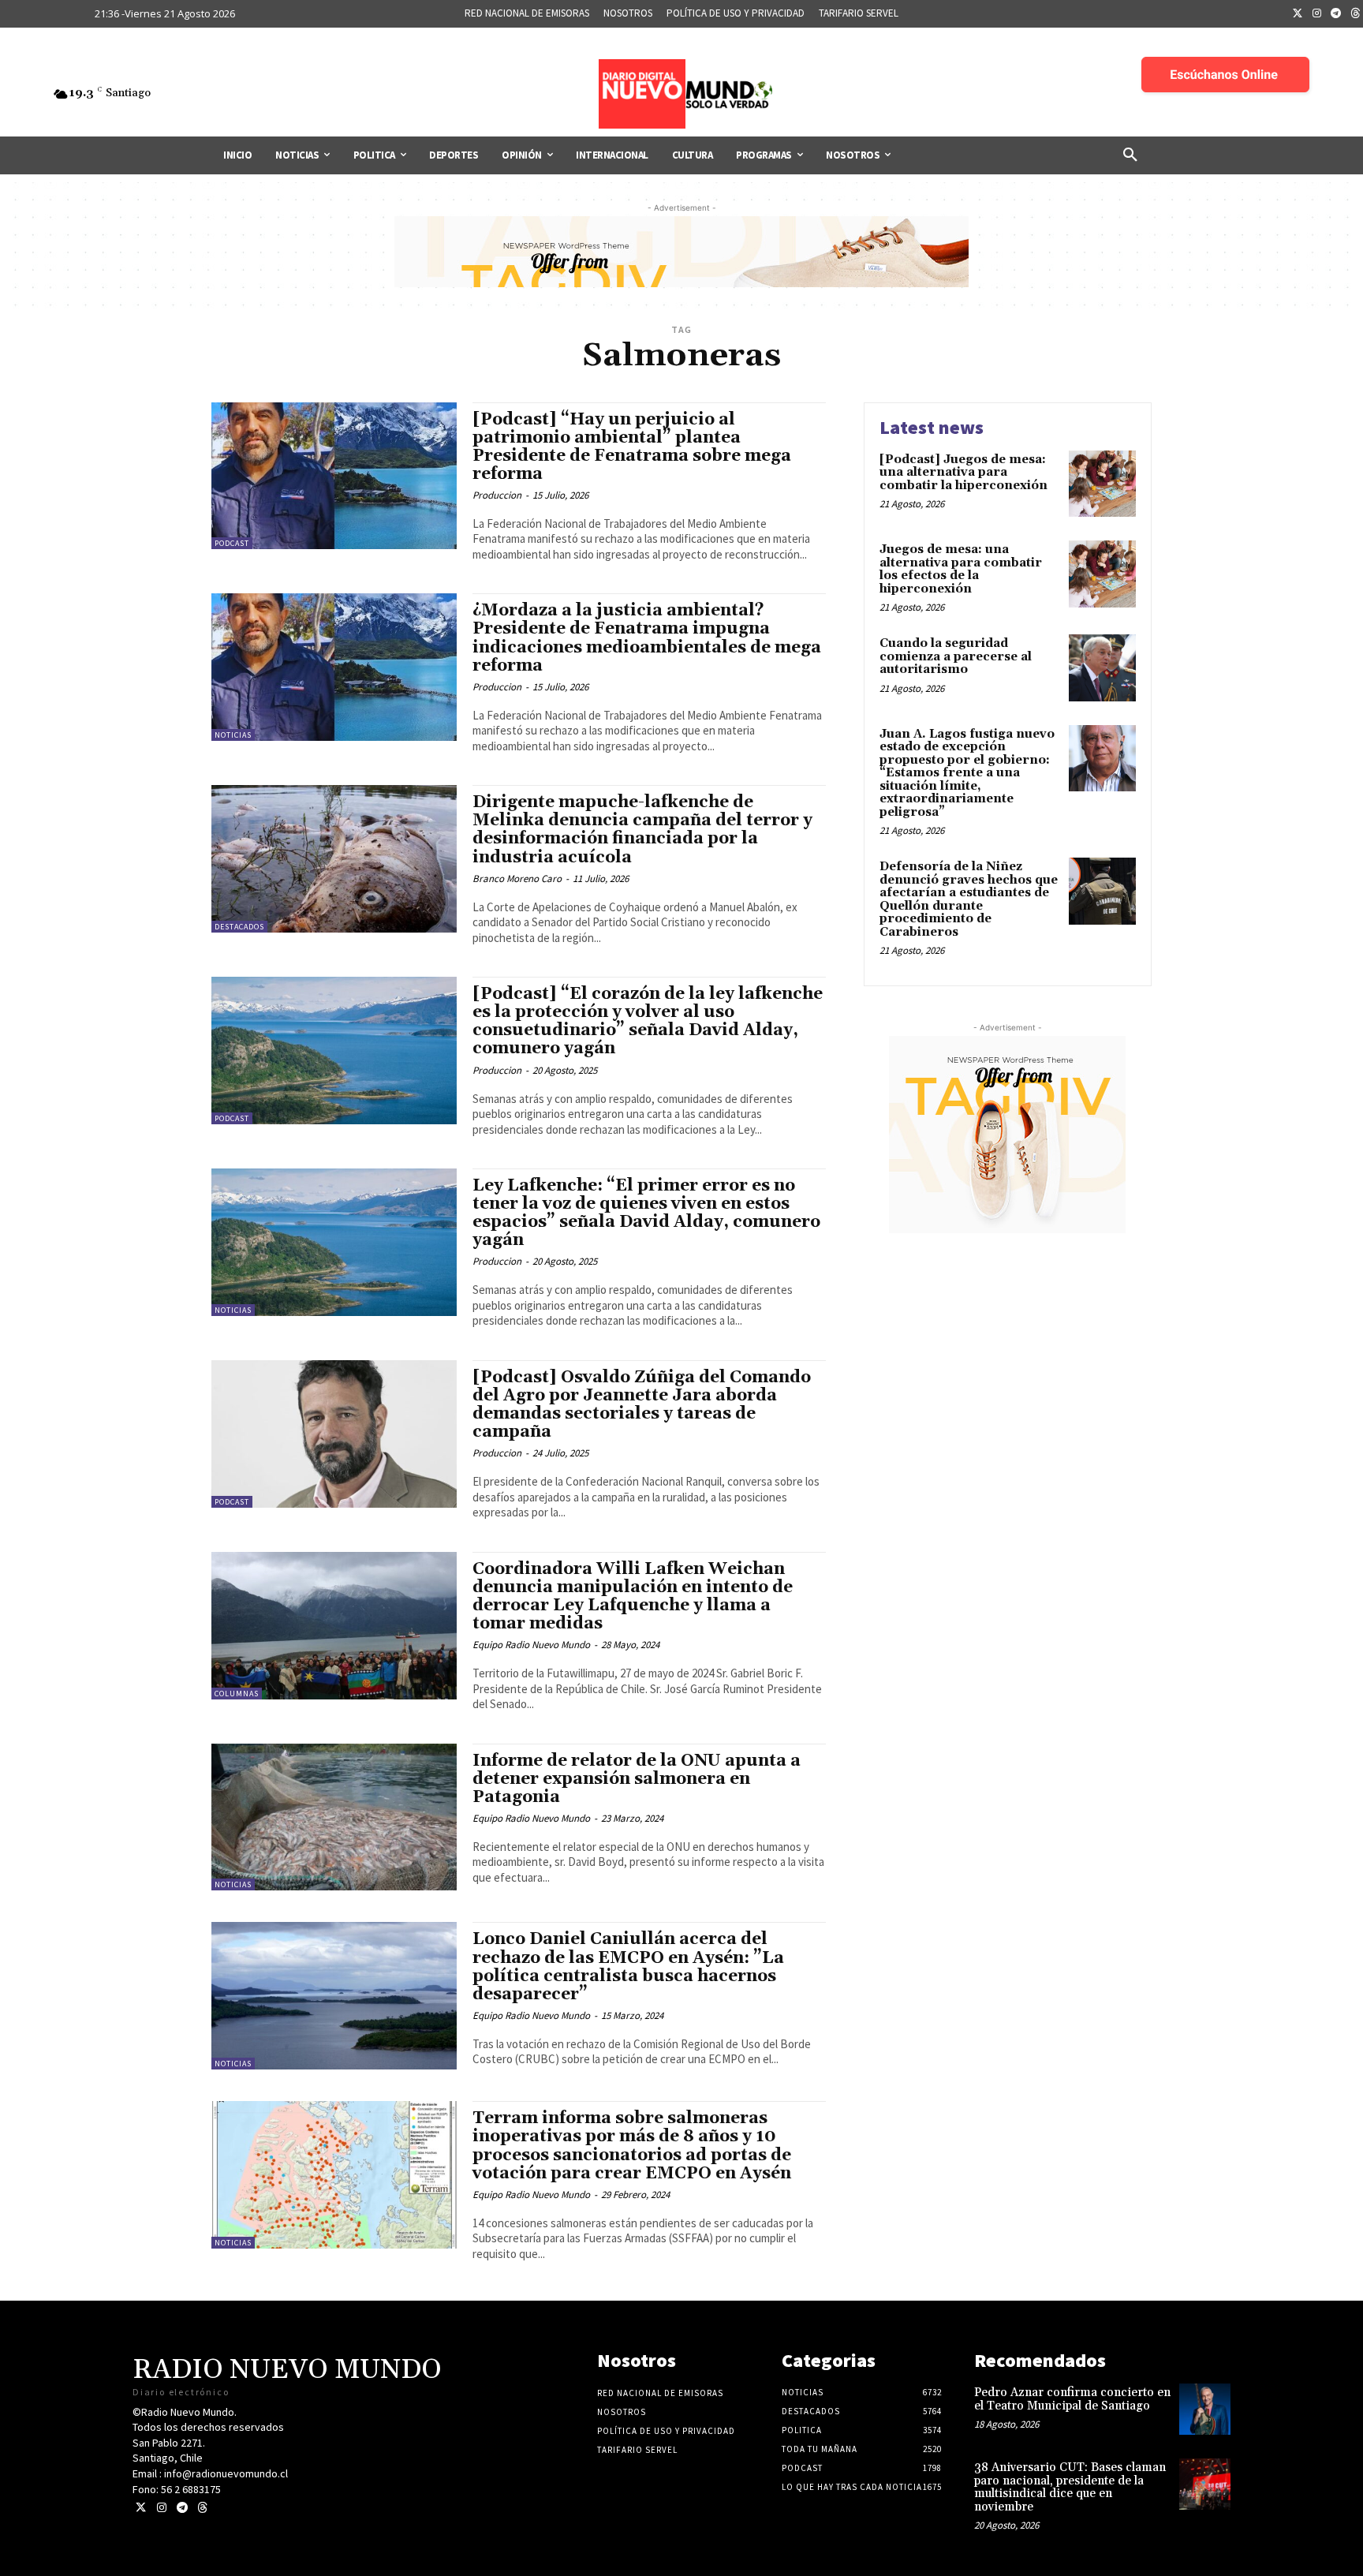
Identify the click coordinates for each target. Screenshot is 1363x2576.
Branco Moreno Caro (517, 879)
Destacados (239, 927)
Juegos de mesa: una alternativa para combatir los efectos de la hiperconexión (961, 569)
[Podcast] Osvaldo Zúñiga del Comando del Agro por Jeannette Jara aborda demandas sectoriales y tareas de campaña (642, 1405)
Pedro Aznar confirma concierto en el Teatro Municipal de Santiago (1072, 2399)
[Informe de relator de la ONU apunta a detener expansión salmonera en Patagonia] (334, 1817)
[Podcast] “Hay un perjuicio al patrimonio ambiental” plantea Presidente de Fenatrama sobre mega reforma (632, 447)
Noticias (233, 735)
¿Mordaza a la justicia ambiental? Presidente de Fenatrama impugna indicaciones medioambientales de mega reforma (647, 638)
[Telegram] (1336, 14)
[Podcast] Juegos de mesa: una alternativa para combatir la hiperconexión (963, 473)
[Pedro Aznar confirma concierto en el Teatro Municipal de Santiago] (1205, 2409)
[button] (1130, 155)
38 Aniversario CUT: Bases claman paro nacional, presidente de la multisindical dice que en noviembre (1070, 2487)
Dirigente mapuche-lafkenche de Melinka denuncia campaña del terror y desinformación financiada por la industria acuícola (642, 830)
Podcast (232, 543)
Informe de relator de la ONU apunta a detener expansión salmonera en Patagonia (637, 1779)
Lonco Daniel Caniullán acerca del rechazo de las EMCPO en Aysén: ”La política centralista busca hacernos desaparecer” (628, 1967)
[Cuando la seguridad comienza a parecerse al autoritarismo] (1102, 668)
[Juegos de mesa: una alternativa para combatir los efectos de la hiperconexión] (1102, 574)
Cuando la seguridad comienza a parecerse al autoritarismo (956, 656)
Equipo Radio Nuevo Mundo (531, 1645)
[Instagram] (1317, 14)
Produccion (497, 495)
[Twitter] (1298, 14)
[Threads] (202, 2508)
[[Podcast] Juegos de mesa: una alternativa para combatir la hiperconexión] (1102, 484)
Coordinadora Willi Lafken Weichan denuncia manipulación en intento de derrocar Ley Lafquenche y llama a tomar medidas (633, 1596)
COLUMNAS (237, 1694)
